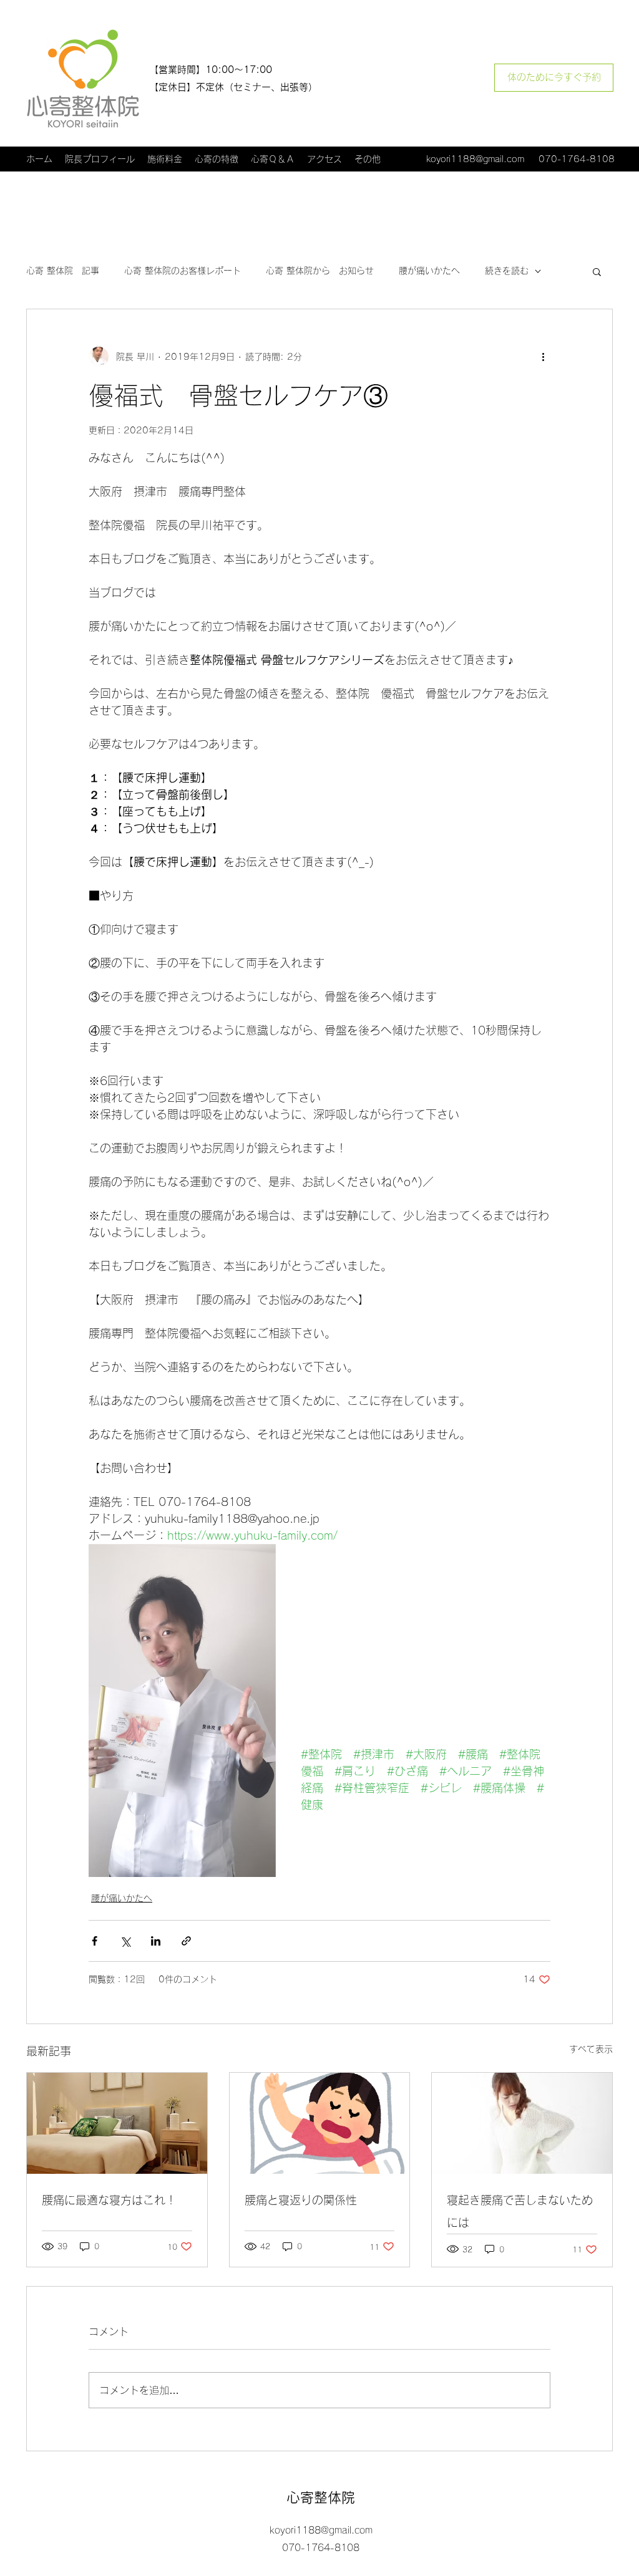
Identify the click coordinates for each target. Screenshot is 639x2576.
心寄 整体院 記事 (63, 271)
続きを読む (507, 271)
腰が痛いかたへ (429, 271)
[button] (597, 271)
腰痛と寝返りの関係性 (301, 2200)
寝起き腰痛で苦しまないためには (520, 2211)
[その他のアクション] (543, 357)
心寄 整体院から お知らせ (320, 271)
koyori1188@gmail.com (475, 159)
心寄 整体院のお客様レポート (183, 271)
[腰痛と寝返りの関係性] (320, 2123)
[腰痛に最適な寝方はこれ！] (117, 2123)
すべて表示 (591, 2049)
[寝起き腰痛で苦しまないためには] (522, 2123)
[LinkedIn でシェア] (156, 1941)
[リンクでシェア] (186, 1941)
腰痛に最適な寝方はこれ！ (109, 2200)
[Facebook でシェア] (95, 1941)
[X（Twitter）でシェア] (125, 1941)
